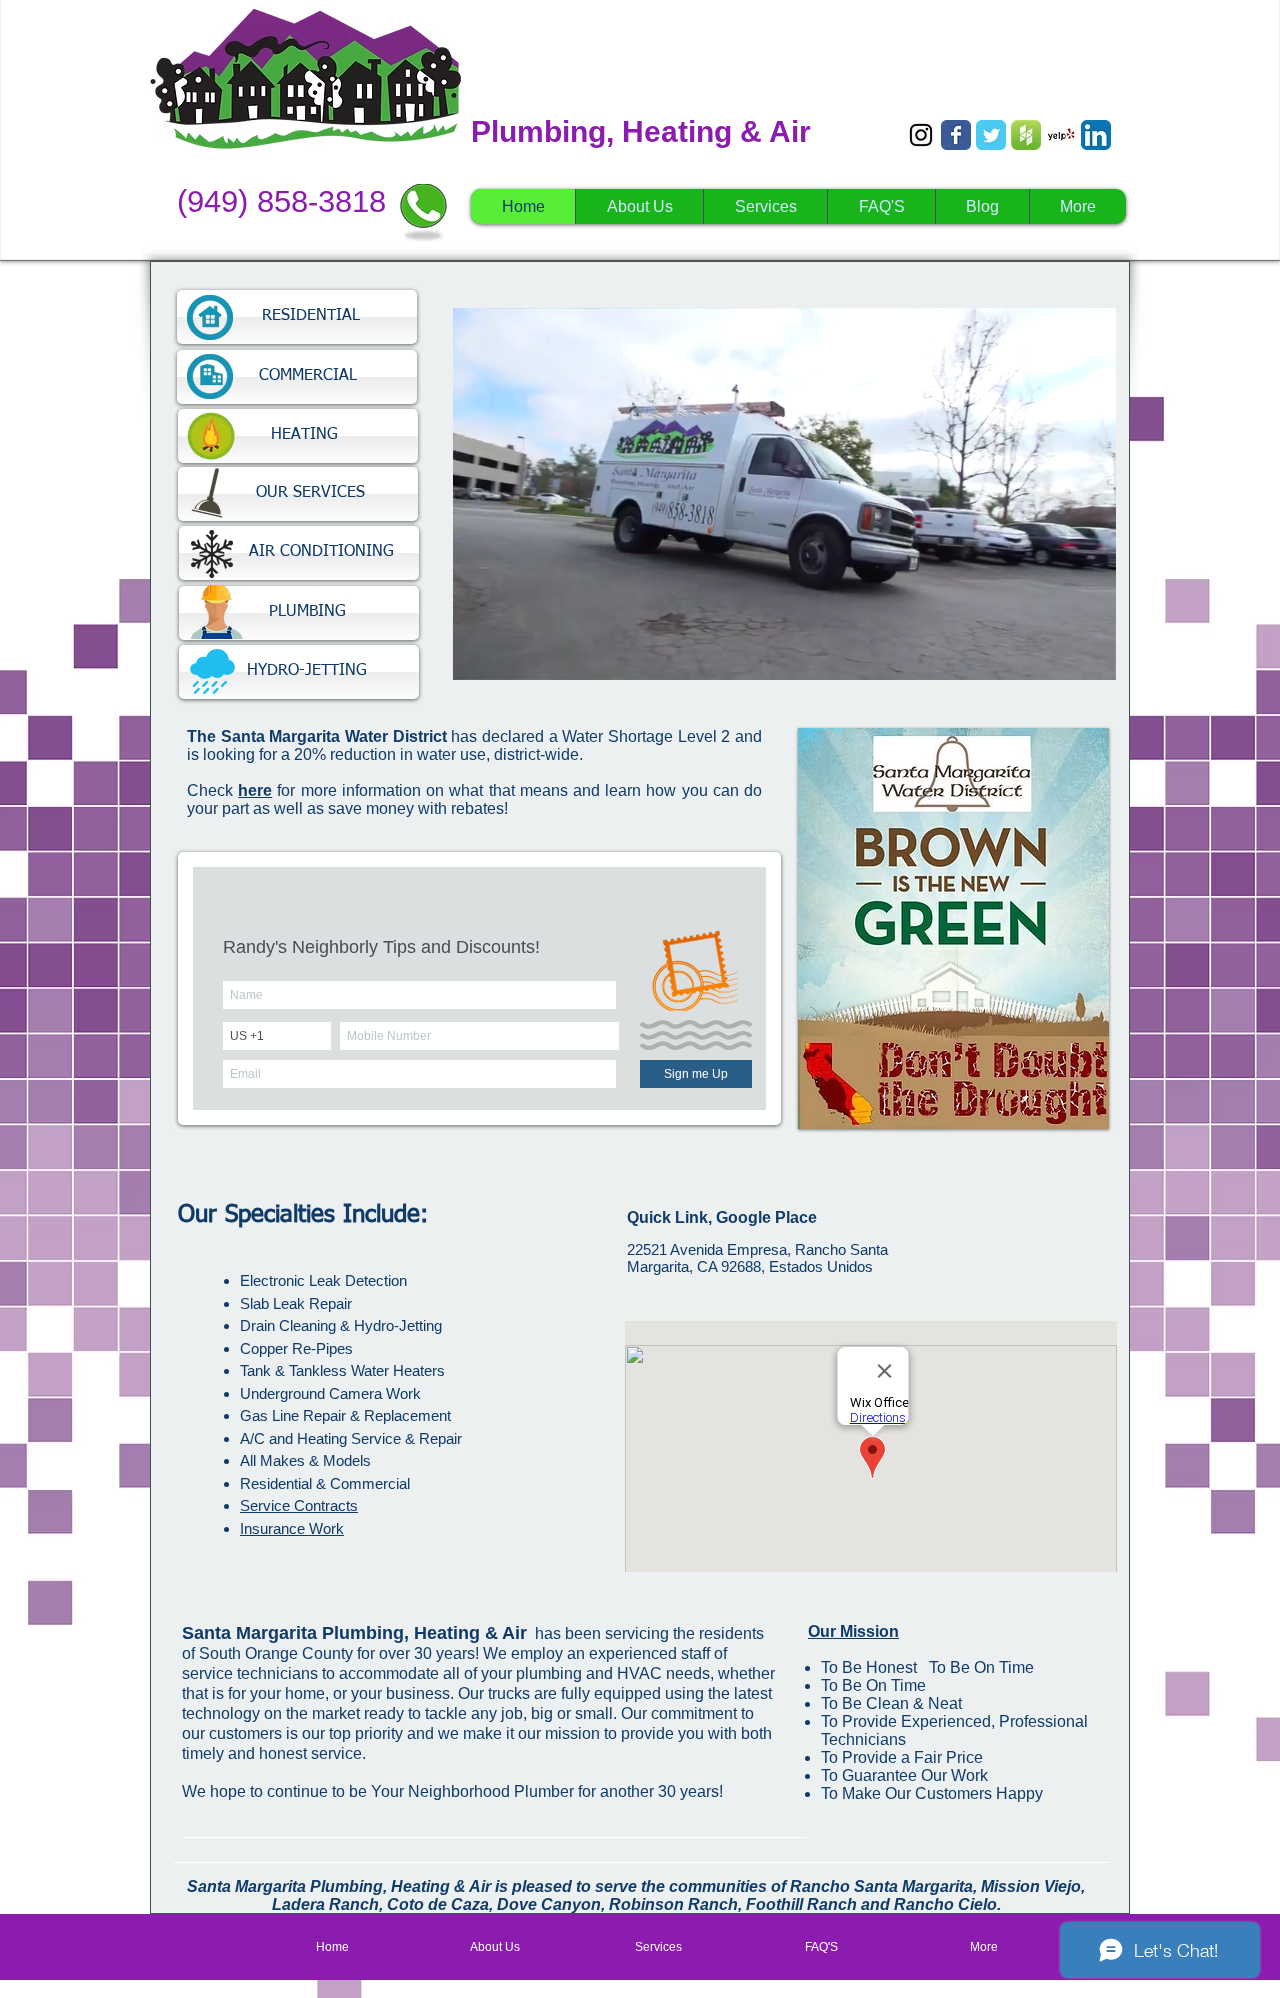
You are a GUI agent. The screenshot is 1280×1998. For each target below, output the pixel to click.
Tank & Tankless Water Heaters (342, 1370)
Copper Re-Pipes (296, 1348)
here (255, 790)
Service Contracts (299, 1505)
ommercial (375, 1483)
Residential (276, 1483)
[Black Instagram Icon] (921, 135)
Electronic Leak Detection (323, 1280)
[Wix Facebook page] (956, 135)
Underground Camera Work (330, 1393)
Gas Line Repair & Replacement (345, 1415)
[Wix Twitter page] (991, 135)
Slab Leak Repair (296, 1303)
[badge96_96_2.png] (1026, 135)
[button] (1090, 658)
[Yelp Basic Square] (1061, 135)
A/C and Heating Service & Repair (351, 1438)
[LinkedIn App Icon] (1096, 135)
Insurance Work (292, 1528)
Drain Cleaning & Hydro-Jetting (341, 1325)
